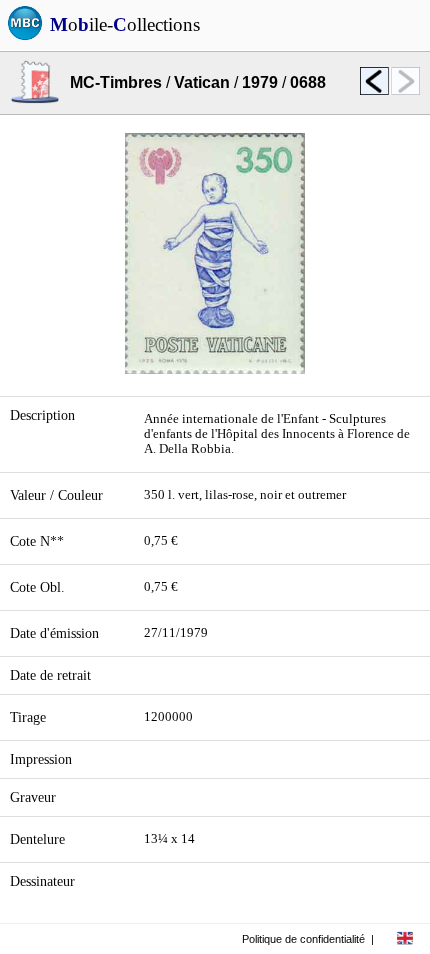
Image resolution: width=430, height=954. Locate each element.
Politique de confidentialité (303, 939)
